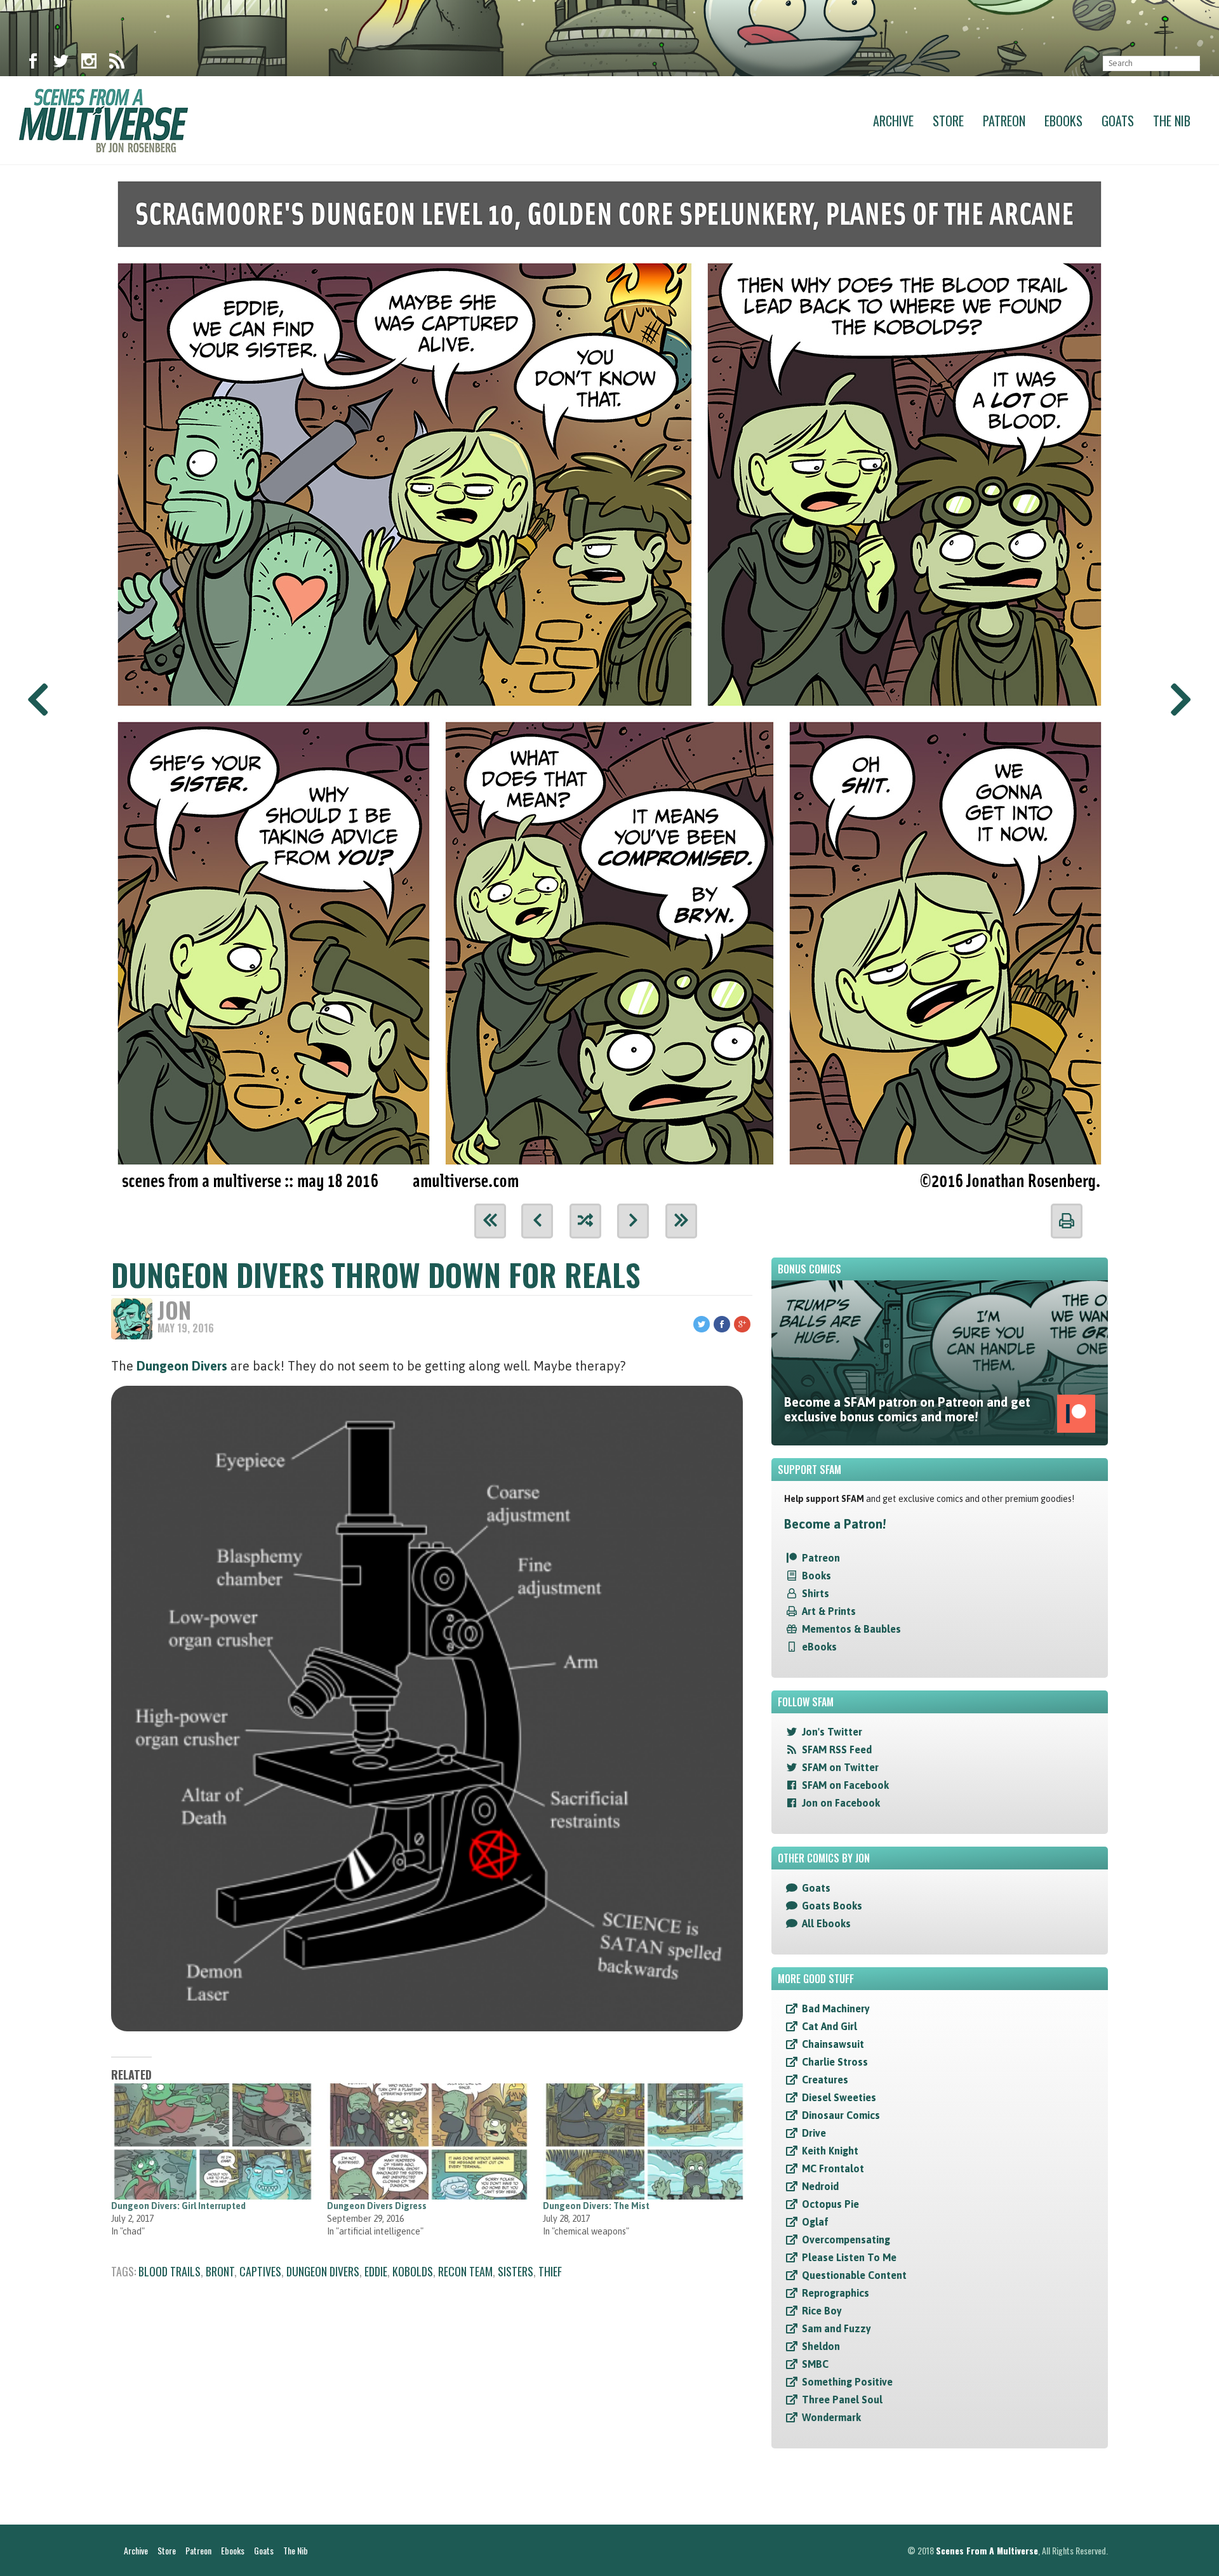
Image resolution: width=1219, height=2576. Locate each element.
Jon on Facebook (841, 1803)
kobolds (413, 2271)
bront (220, 2271)
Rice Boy (822, 2311)
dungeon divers (323, 2271)
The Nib (1172, 121)
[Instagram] (89, 63)
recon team (465, 2271)
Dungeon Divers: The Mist (596, 2206)
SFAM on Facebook (845, 1785)
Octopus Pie (830, 2204)
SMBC (815, 2364)
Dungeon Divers (182, 1366)
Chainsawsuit (833, 2044)
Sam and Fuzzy (836, 2328)
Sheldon (821, 2346)
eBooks (819, 1647)
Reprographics (836, 2293)
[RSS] (117, 63)
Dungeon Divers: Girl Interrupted (178, 2206)
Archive (893, 121)
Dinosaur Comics (841, 2115)
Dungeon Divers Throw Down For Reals (376, 1274)
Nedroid (820, 2186)
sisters (516, 2271)
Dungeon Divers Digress (377, 2206)
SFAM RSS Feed (837, 1749)
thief (550, 2271)
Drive (814, 2133)
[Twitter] (61, 63)
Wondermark (831, 2417)
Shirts (816, 1593)
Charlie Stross (835, 2062)
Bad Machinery (836, 2008)
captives (260, 2271)
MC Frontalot (833, 2168)
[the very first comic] (490, 1221)
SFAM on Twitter (840, 1767)
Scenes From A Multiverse (987, 2550)
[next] (633, 1221)
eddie (376, 2271)
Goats (1118, 121)
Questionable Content (854, 2275)
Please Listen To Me (849, 2257)
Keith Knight (830, 2151)
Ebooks (1063, 121)
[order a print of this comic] (1067, 1221)
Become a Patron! (835, 1524)
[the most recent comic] (681, 1221)
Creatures (825, 2080)
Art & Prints (829, 1611)
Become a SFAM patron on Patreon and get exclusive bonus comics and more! (907, 1409)
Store (948, 121)
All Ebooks (826, 1923)
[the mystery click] (585, 1221)
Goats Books (832, 1906)
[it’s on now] (609, 680)
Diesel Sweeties (839, 2097)
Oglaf (815, 2222)
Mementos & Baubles (851, 1629)
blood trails (170, 2271)
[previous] (537, 1221)
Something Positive (847, 2382)
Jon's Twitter (832, 1732)
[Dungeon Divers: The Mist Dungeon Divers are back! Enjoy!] (644, 2141)
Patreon (1004, 121)
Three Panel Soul (842, 2400)
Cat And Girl (829, 2026)
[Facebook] (33, 63)
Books (816, 1576)
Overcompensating (846, 2240)
